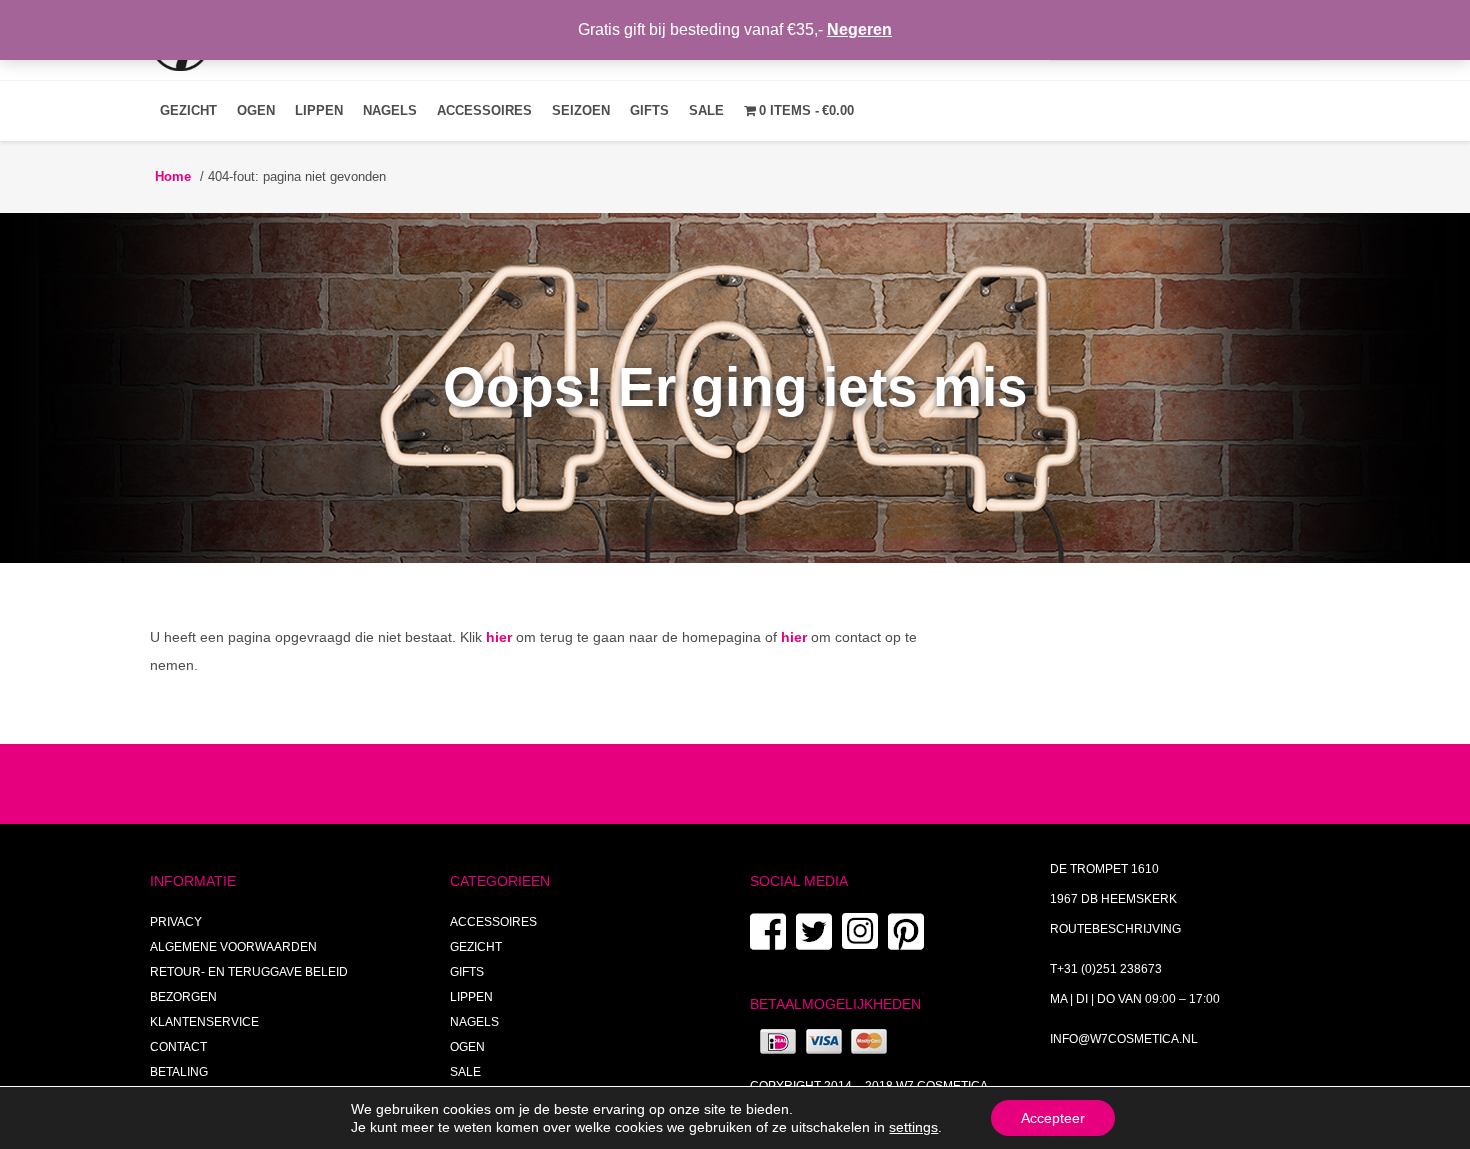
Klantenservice (204, 1022)
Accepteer (1053, 1118)
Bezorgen (183, 997)
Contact (178, 1047)
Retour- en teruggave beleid (249, 972)
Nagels (390, 110)
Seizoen (581, 110)
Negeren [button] (859, 29)
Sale (706, 110)
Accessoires (484, 110)
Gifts (649, 110)
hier (499, 637)
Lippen (319, 110)
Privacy (176, 922)
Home (173, 176)
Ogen (256, 110)
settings (913, 1127)
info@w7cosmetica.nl (1124, 1039)
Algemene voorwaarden (233, 947)
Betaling (179, 1072)
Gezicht (188, 110)
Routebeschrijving (1115, 929)
